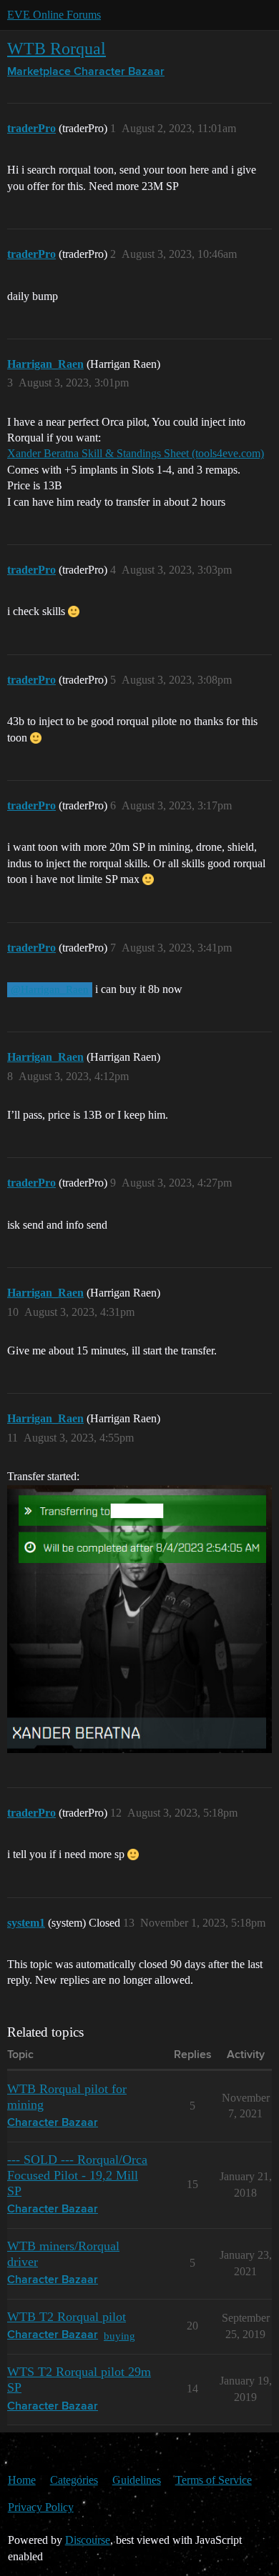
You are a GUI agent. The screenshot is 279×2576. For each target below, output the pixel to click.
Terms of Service (214, 2480)
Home (22, 2480)
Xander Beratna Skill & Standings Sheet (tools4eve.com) (136, 453)
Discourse (88, 2540)
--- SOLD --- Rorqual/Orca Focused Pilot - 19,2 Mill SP (77, 2175)
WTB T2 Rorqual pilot (67, 2317)
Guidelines (137, 2480)
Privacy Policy (41, 2507)
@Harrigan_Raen (50, 989)
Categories (74, 2480)
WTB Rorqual (57, 48)
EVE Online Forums (54, 15)
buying (119, 2336)
